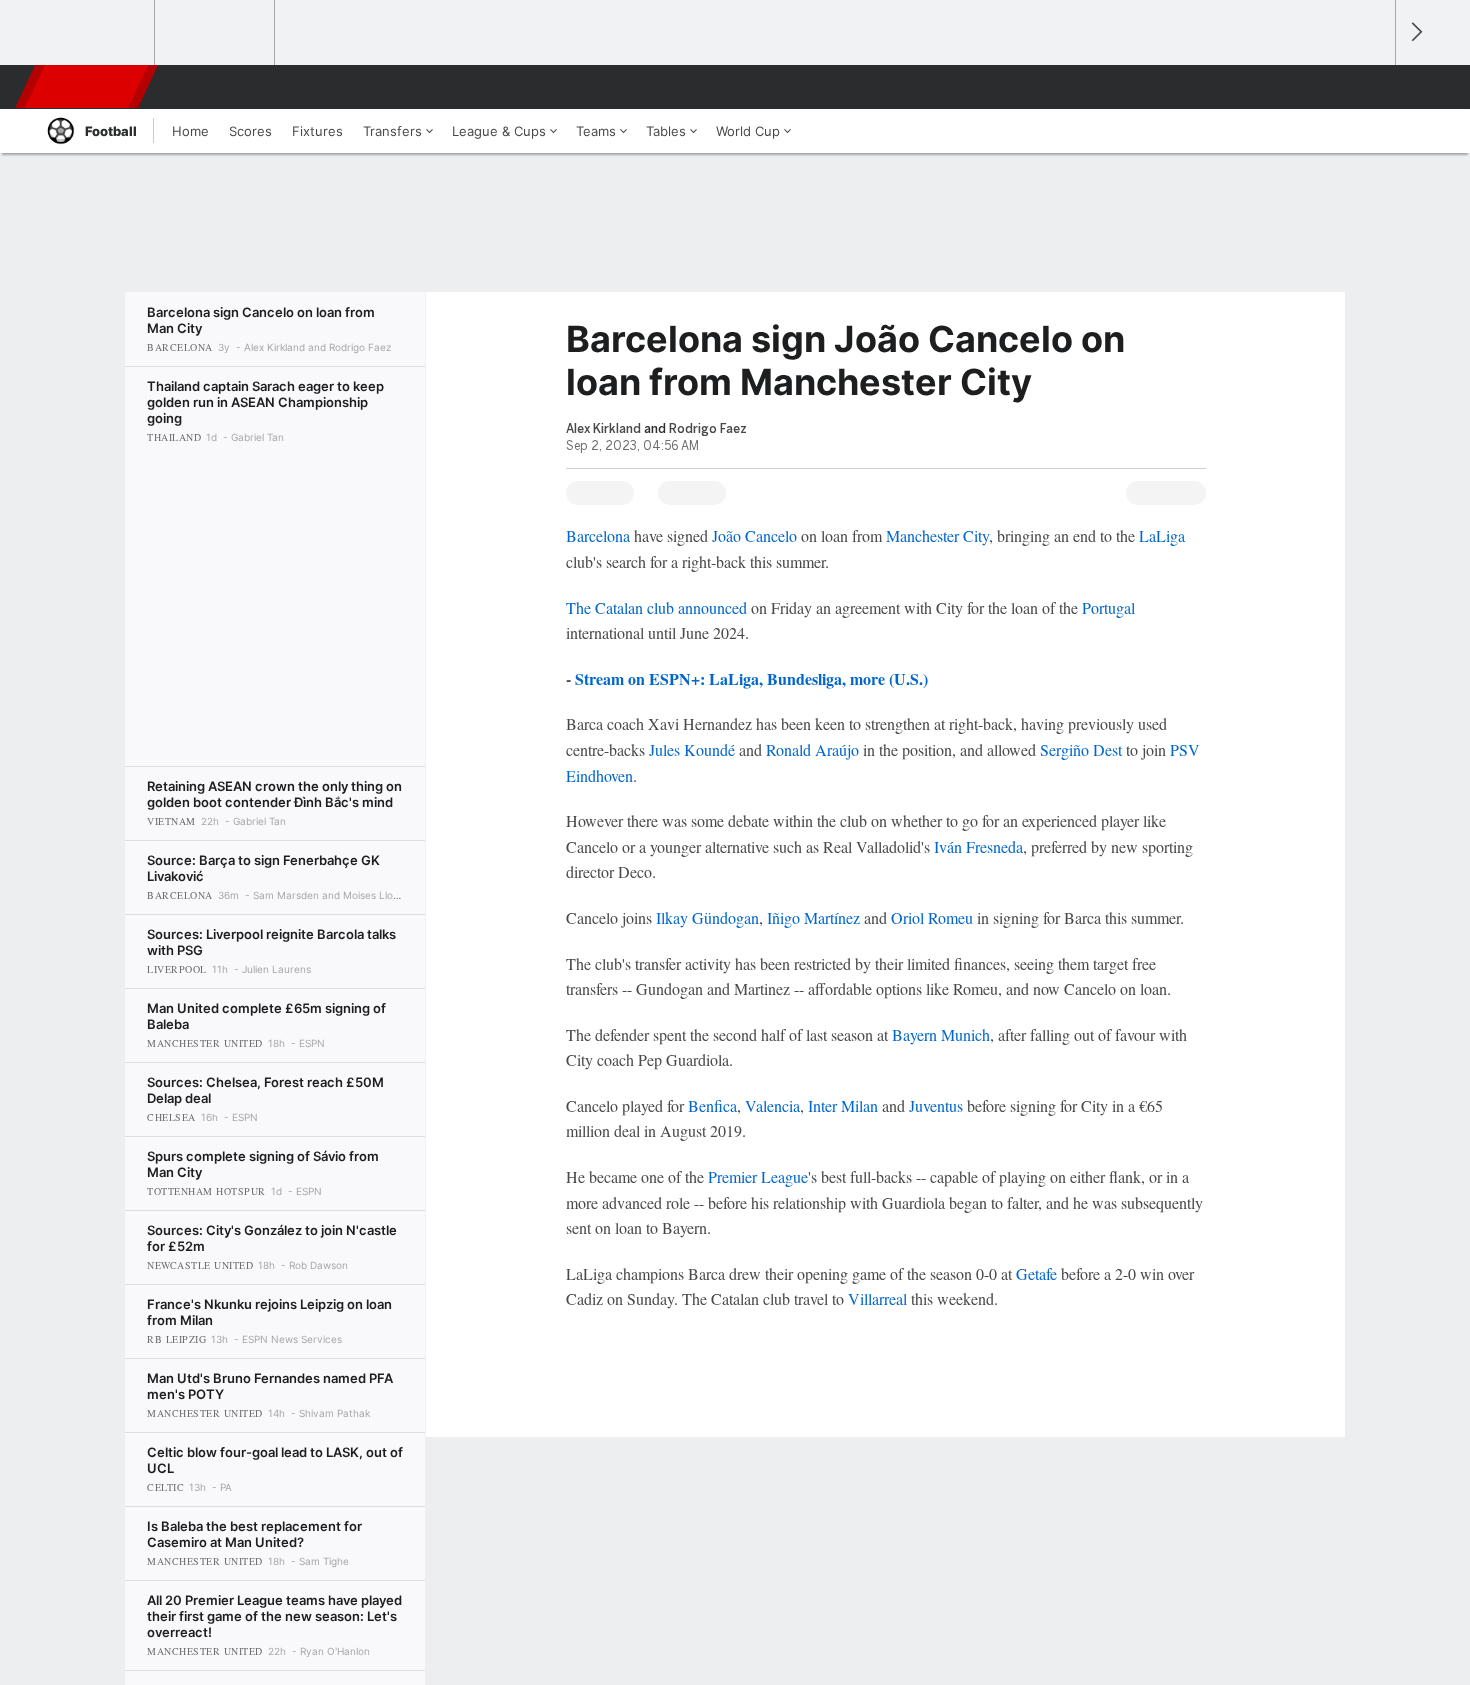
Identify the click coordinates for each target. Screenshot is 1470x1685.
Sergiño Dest (1081, 749)
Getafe (1036, 1273)
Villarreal (877, 1298)
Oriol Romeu (932, 917)
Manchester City (937, 535)
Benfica (712, 1105)
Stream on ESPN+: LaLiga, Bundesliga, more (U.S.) (751, 678)
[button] (1371, 87)
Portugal (1108, 607)
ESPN (88, 87)
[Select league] (96, 33)
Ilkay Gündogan (707, 917)
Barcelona (598, 535)
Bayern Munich (941, 1034)
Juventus (936, 1105)
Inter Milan (843, 1105)
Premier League (758, 1176)
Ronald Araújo (812, 749)
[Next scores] (1415, 32)
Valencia (772, 1105)
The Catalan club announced (656, 607)
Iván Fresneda (978, 846)
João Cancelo (754, 535)
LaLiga (1162, 535)
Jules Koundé (692, 749)
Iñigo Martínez (813, 917)
